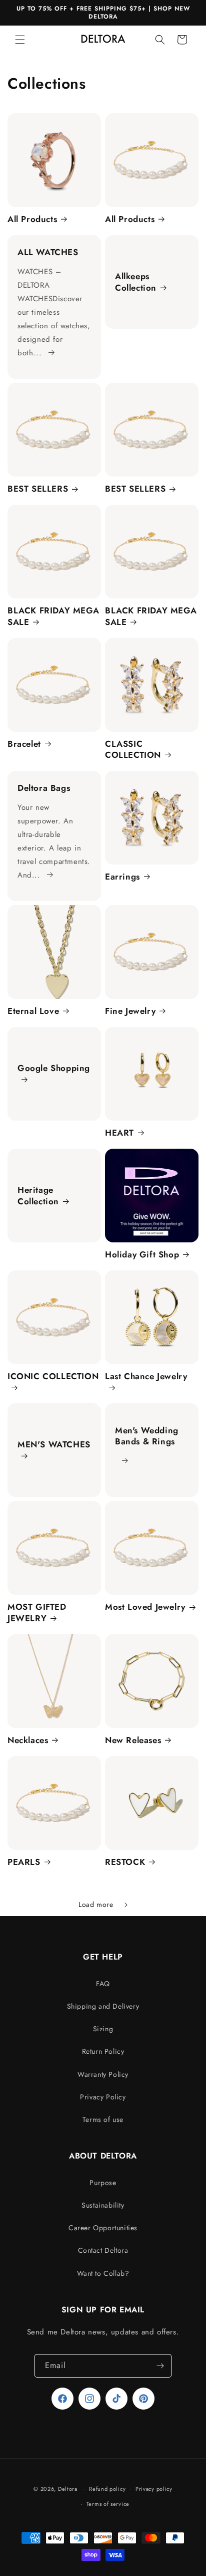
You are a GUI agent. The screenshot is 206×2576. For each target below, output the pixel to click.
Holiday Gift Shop (142, 1254)
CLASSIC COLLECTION (133, 749)
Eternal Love (33, 1011)
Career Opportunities (103, 2228)
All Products (32, 219)
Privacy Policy (103, 2097)
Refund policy (107, 2489)
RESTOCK (125, 1862)
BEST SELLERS (38, 489)
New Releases (133, 1740)
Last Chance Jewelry (146, 1376)
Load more (96, 1904)
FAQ (103, 1984)
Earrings (122, 877)
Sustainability (103, 2205)
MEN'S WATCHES (54, 1445)
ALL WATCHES (48, 252)
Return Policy (103, 2051)
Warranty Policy (103, 2074)
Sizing (103, 2029)
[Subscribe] (160, 2366)
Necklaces (28, 1740)
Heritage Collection (38, 1196)
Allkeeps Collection (136, 282)
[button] (20, 40)
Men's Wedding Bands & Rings (147, 1436)
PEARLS (24, 1862)
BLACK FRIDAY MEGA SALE (53, 616)
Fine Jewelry (130, 1011)
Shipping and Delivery (103, 2006)
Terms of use (103, 2119)
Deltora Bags (44, 788)
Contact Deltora (103, 2250)
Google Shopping (54, 1068)
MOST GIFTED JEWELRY (37, 1612)
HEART (119, 1133)
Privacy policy (154, 2489)
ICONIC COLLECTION (53, 1376)
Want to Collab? (103, 2273)
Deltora (68, 2488)
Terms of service (108, 2504)
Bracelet (24, 744)
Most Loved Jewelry (145, 1607)
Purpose (103, 2183)
